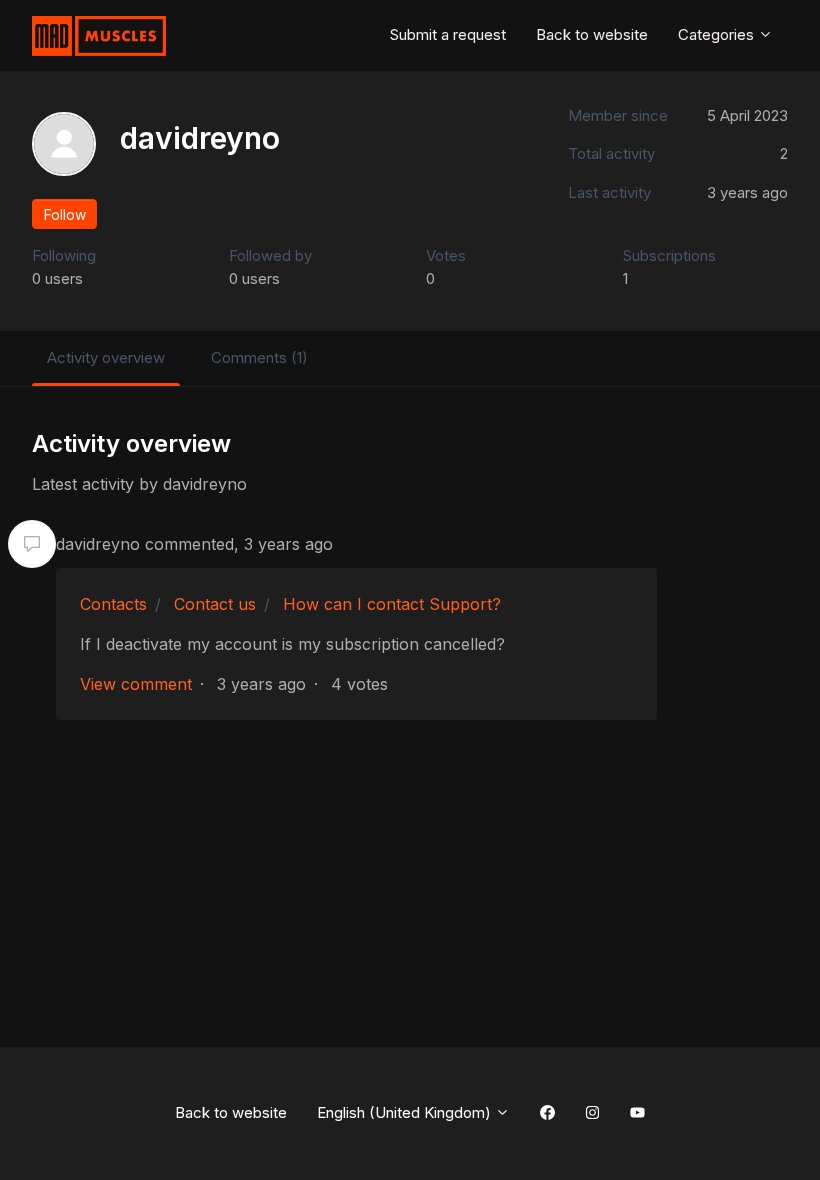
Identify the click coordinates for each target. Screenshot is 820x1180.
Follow (65, 214)
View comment (136, 684)
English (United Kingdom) (406, 1112)
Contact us (215, 604)
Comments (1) (259, 357)
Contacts (113, 604)
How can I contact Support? (392, 604)
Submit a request (448, 34)
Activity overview (106, 357)
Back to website (592, 34)
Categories (718, 34)
